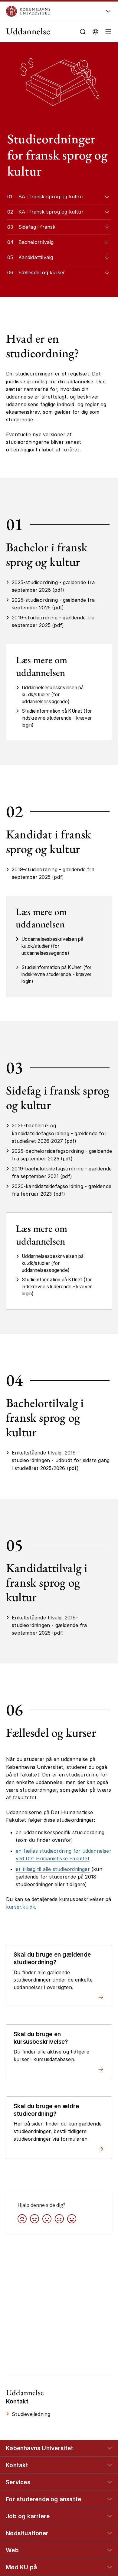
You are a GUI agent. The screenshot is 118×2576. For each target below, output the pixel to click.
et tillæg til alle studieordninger (53, 1869)
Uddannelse (28, 31)
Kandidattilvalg (36, 257)
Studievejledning (31, 2414)
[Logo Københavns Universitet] (50, 11)
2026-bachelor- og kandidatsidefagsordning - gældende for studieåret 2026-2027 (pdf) (59, 1133)
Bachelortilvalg (36, 242)
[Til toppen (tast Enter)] (107, 2441)
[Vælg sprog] (95, 31)
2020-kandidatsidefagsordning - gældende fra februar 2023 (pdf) (62, 1190)
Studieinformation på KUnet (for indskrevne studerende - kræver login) (57, 718)
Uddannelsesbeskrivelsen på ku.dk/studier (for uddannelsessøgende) (53, 695)
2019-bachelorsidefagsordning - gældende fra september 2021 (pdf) (62, 1172)
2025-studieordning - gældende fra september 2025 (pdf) (53, 604)
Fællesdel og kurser (42, 272)
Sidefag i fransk (37, 227)
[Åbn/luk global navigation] (108, 13)
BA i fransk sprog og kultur (51, 197)
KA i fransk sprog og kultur (51, 212)
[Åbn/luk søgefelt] (83, 32)
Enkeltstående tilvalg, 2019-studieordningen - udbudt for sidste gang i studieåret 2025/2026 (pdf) (61, 1460)
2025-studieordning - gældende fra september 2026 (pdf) (53, 586)
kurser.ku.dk (21, 1907)
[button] (107, 32)
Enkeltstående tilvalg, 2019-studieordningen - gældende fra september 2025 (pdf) (49, 1625)
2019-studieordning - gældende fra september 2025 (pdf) (53, 621)
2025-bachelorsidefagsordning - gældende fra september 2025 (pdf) (62, 1155)
